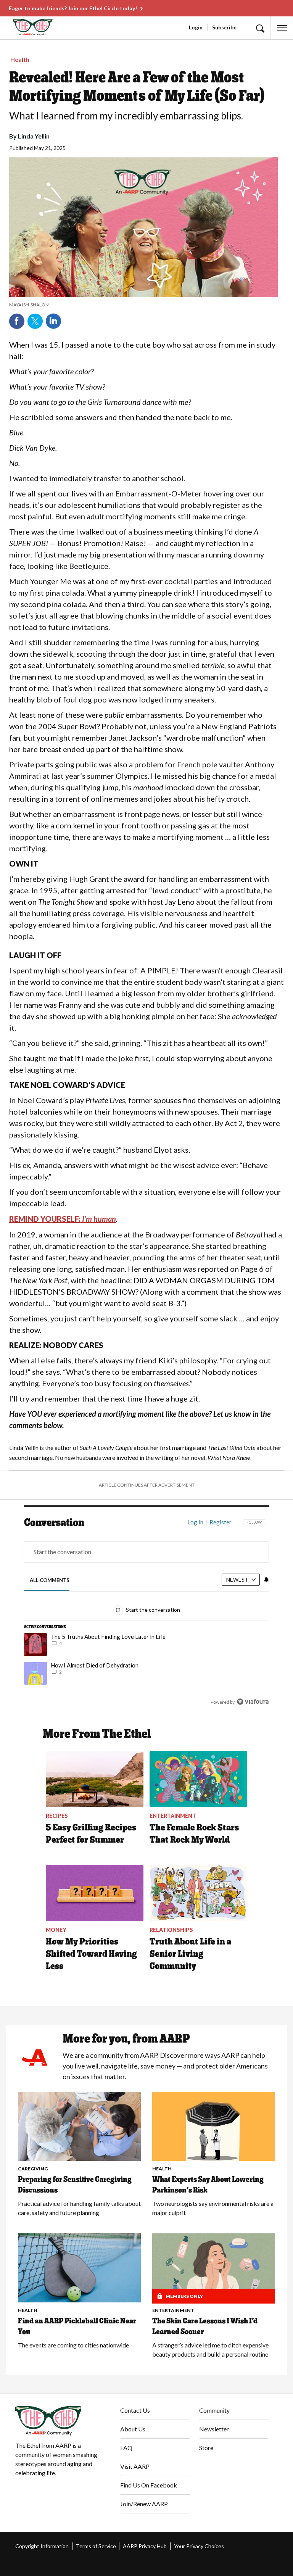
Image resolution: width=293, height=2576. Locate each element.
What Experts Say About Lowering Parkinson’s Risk (208, 2185)
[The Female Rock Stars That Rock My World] (198, 1779)
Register (221, 1522)
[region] (146, 1617)
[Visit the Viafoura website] (253, 1702)
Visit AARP (135, 2466)
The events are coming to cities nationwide (73, 2345)
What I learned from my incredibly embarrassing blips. (126, 116)
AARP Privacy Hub (145, 2546)
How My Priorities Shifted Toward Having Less (91, 1953)
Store (206, 2448)
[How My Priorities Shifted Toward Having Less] (95, 1893)
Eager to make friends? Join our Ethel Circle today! (73, 8)
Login (196, 27)
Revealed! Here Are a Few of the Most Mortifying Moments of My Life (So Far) (137, 86)
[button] (259, 28)
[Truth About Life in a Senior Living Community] (198, 1893)
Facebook (17, 321)
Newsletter (214, 2429)
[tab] (50, 1580)
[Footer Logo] (62, 2421)
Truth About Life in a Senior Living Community (190, 1953)
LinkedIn (53, 321)
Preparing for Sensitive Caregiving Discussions (75, 2185)
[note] (143, 305)
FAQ (126, 2448)
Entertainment (173, 2310)
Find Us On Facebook (149, 2485)
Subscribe (224, 27)
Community (214, 2410)
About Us (133, 2429)
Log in (195, 1522)
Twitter (35, 321)
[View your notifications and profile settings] (266, 1580)
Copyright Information (42, 2546)
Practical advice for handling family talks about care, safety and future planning (79, 2208)
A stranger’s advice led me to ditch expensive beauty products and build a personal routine (210, 2350)
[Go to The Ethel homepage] (19, 27)
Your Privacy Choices (199, 2546)
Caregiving (33, 2169)
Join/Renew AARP (144, 2504)
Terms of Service (96, 2546)
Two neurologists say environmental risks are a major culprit (213, 2208)
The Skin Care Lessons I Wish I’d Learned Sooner (205, 2326)
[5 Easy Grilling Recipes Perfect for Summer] (95, 1779)
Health (20, 59)
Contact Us (135, 2410)
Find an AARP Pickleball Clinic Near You (77, 2326)
